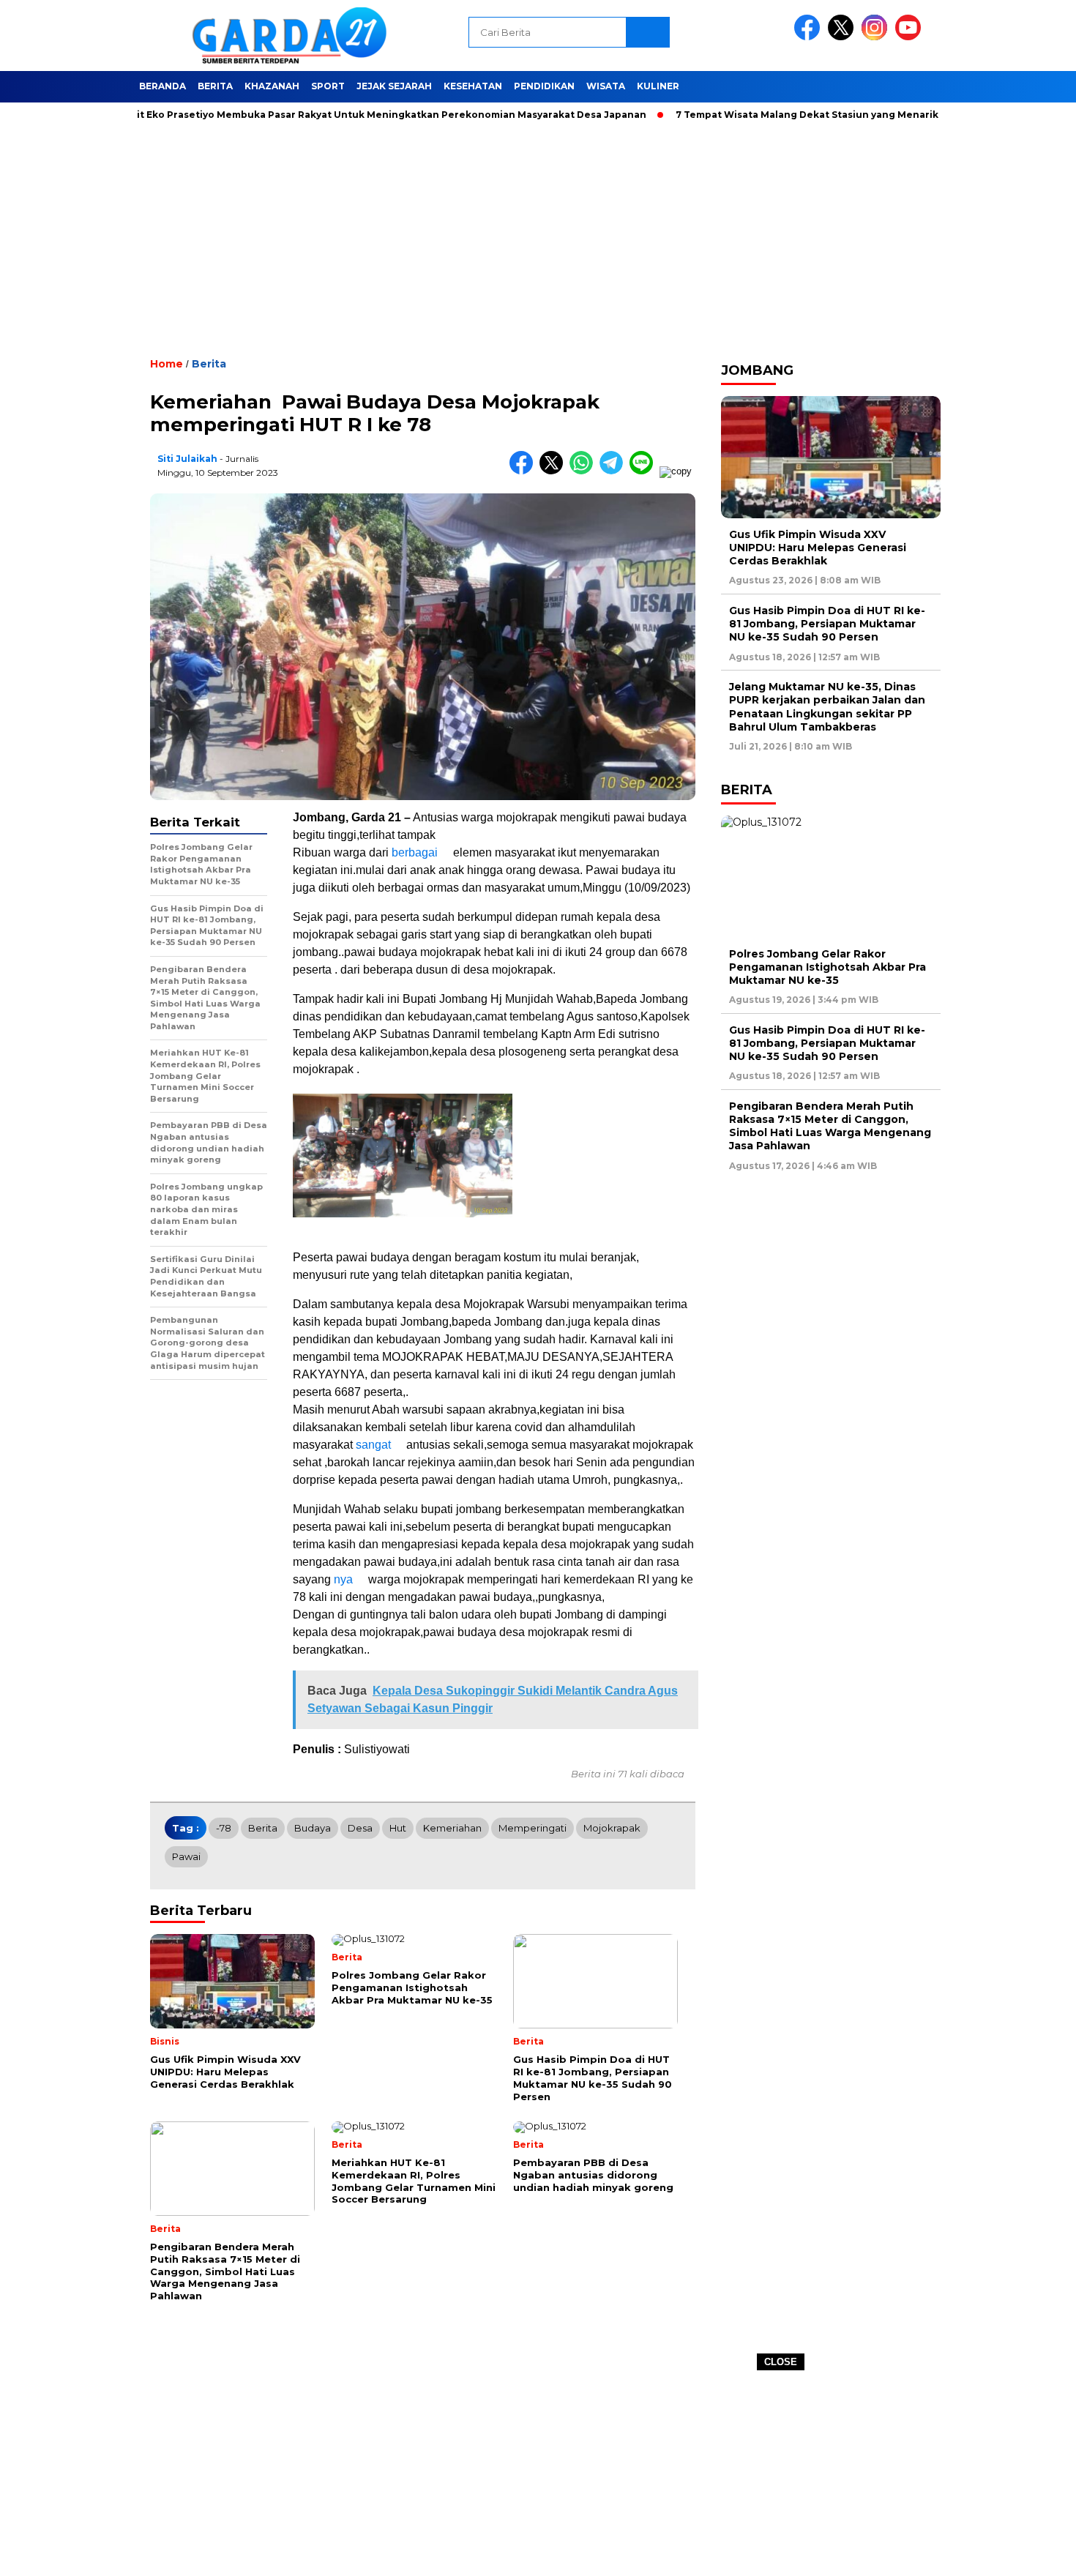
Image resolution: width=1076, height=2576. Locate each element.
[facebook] (810, 37)
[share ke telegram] (614, 471)
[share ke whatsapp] (584, 471)
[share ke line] (645, 471)
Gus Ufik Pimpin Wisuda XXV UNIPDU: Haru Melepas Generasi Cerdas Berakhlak (818, 548)
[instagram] (877, 37)
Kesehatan (473, 86)
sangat (373, 1445)
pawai (186, 1856)
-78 (224, 1828)
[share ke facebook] (524, 471)
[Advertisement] (538, 2474)
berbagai (415, 852)
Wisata (606, 86)
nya (343, 1579)
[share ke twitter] (554, 471)
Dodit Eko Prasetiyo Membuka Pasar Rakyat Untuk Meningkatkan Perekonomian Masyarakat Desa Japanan (330, 115)
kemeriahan (452, 1828)
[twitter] (843, 37)
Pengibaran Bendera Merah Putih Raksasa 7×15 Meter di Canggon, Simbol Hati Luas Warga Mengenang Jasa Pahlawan (830, 1126)
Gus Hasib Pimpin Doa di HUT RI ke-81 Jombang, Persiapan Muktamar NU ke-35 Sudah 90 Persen (827, 624)
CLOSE (781, 2362)
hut (398, 1828)
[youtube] (911, 37)
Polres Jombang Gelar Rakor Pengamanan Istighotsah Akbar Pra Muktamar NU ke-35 (827, 967)
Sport (328, 86)
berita (263, 1828)
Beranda (162, 86)
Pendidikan (544, 86)
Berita (215, 86)
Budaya (313, 1828)
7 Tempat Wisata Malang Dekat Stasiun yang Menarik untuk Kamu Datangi (808, 115)
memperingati (533, 1828)
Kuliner (658, 86)
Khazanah (272, 86)
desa (360, 1828)
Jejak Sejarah (394, 86)
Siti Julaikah (187, 459)
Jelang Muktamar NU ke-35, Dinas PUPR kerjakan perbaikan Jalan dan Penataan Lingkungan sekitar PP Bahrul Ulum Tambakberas (827, 707)
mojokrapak (612, 1828)
